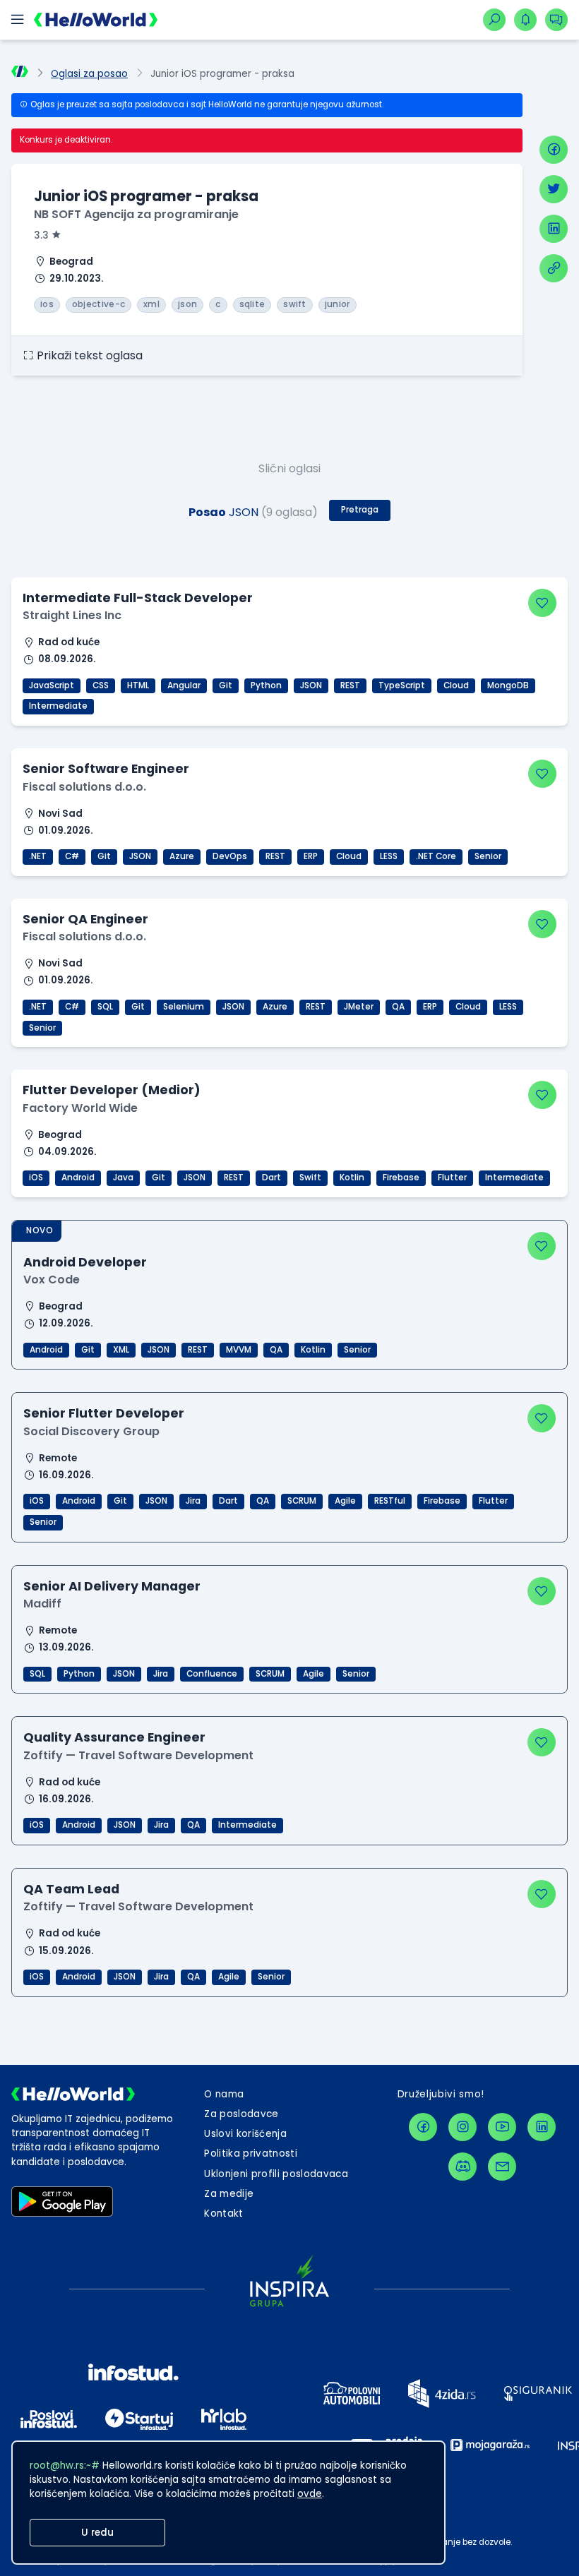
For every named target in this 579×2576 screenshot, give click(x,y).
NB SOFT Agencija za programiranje (136, 214)
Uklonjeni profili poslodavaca (276, 2174)
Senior (488, 856)
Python (266, 685)
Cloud (456, 685)
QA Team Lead (71, 1889)
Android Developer (85, 1262)
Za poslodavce (241, 2114)
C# (72, 856)
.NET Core (436, 856)
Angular (184, 685)
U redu (97, 2533)
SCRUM (302, 1501)
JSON (311, 685)
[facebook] (554, 150)
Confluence (212, 1674)
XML (121, 1350)
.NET (38, 856)
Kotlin (352, 1178)
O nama (224, 2094)
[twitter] (554, 189)
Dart (271, 1178)
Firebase (401, 1178)
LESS (389, 856)
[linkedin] (554, 229)
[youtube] (502, 2127)
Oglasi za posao (89, 74)
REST (350, 685)
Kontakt (223, 2213)
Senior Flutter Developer (104, 1413)
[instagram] (462, 2127)
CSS (101, 685)
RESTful (390, 1501)
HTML (138, 685)
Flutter (452, 1178)
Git (226, 685)
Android (78, 1178)
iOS (36, 1178)
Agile (345, 1501)
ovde (310, 2494)
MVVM (239, 1350)
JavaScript (52, 685)
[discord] (462, 2167)
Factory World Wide (80, 1108)
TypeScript (402, 685)
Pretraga (360, 510)
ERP (311, 856)
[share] (554, 268)
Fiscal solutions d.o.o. (84, 787)
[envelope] (502, 2167)
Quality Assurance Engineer (114, 1737)
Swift (310, 1178)
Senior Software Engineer (106, 768)
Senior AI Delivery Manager (112, 1586)
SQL (105, 1007)
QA (398, 1007)
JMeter (359, 1007)
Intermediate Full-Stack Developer (138, 598)
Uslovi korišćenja (245, 2134)
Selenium (184, 1007)
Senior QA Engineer (85, 919)
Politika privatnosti (251, 2153)
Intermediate (58, 706)
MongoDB (508, 685)
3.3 (41, 235)
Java (123, 1178)
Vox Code (52, 1280)
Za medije (229, 2194)
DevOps (230, 856)
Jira (193, 1501)
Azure (182, 856)
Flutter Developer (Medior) (112, 1090)
